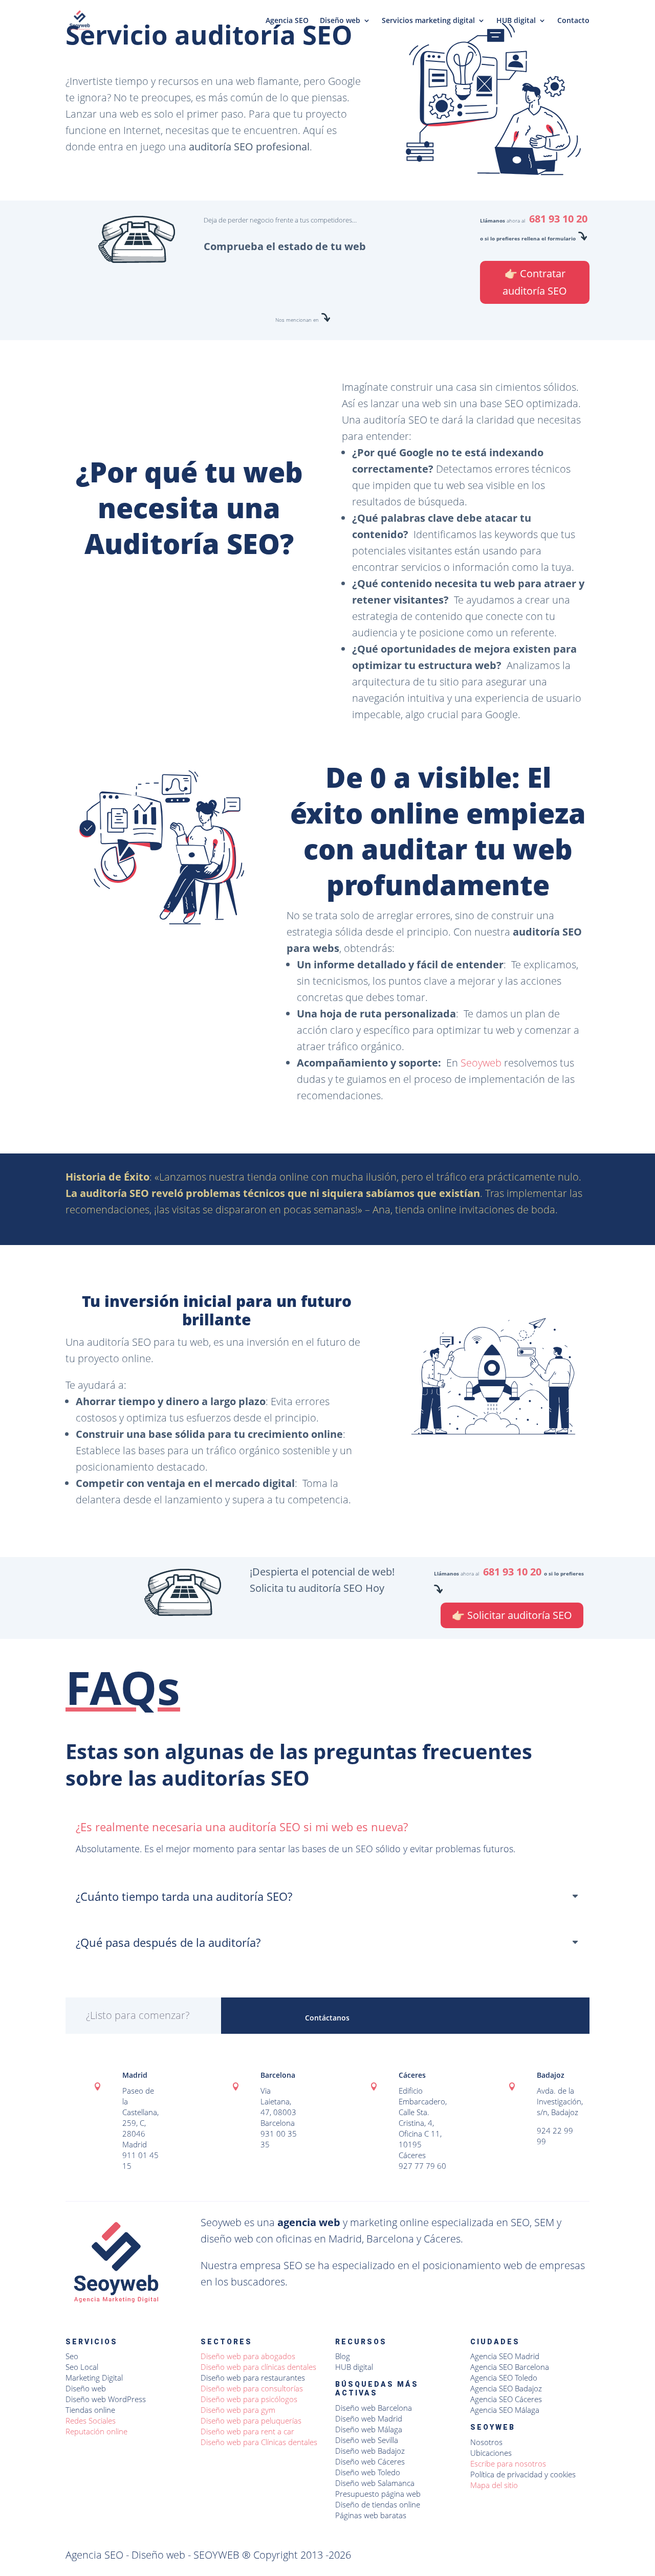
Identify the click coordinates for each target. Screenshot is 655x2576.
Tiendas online (90, 2410)
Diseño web (340, 21)
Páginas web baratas (371, 2515)
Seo (72, 2356)
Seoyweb (481, 1063)
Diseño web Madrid (369, 2418)
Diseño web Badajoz (370, 2451)
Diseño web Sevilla (367, 2440)
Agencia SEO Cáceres (506, 2399)
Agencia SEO (287, 21)
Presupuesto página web (378, 2494)
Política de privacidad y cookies (523, 2474)
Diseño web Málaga (369, 2429)
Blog (343, 2356)
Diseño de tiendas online (378, 2504)
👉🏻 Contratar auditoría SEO (535, 282)
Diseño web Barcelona (374, 2408)
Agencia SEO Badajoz (506, 2388)
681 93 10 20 (558, 219)
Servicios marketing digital (428, 21)
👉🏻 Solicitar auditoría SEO (512, 1615)
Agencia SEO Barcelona (510, 2367)
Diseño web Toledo (368, 2472)
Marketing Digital (94, 2378)
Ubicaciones (491, 2453)
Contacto (573, 21)
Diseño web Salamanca (375, 2483)
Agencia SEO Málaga (505, 2410)
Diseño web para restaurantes (253, 2378)
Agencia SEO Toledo (504, 2378)
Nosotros (486, 2442)
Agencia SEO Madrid (505, 2356)
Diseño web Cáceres (370, 2461)
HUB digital (516, 21)
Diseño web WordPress (106, 2399)
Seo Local (82, 2367)
